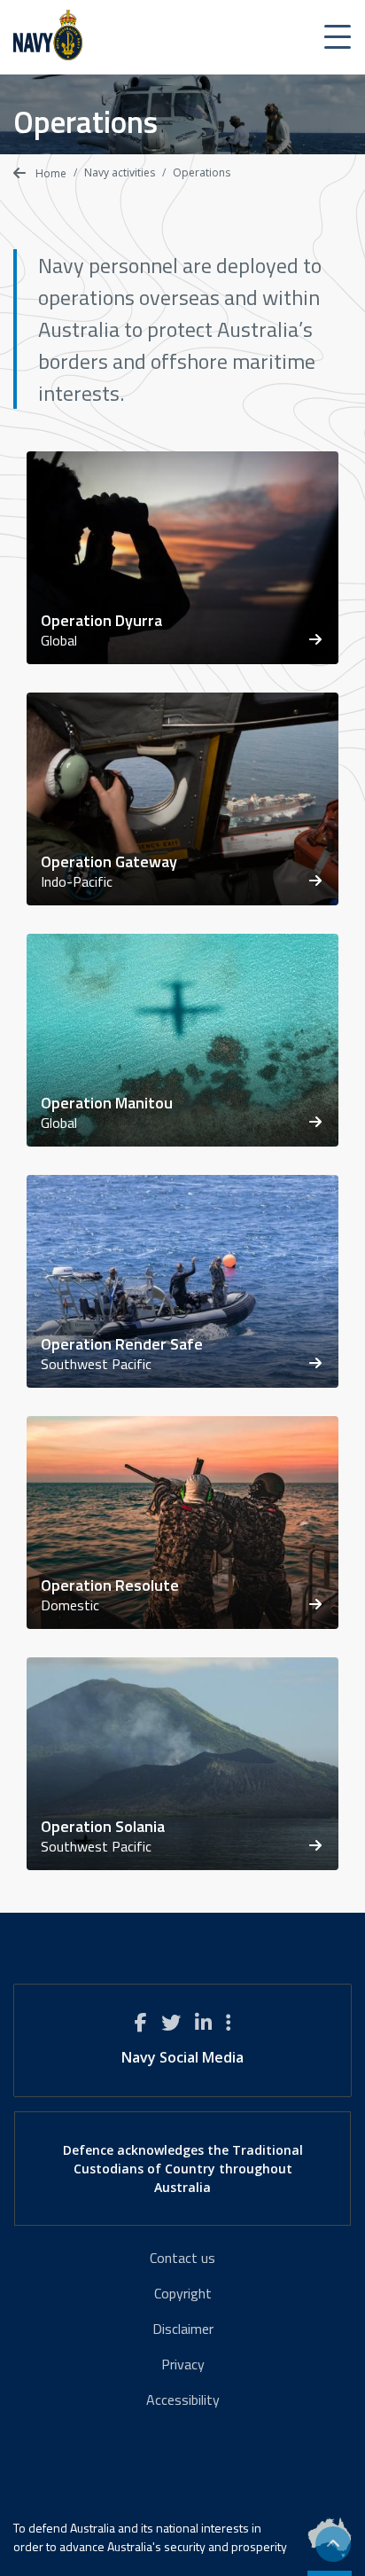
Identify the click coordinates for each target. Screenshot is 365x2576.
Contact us (182, 2258)
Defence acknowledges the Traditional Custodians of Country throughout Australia (183, 2169)
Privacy (183, 2364)
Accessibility (183, 2400)
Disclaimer (183, 2329)
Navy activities (120, 172)
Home (50, 173)
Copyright (183, 2293)
